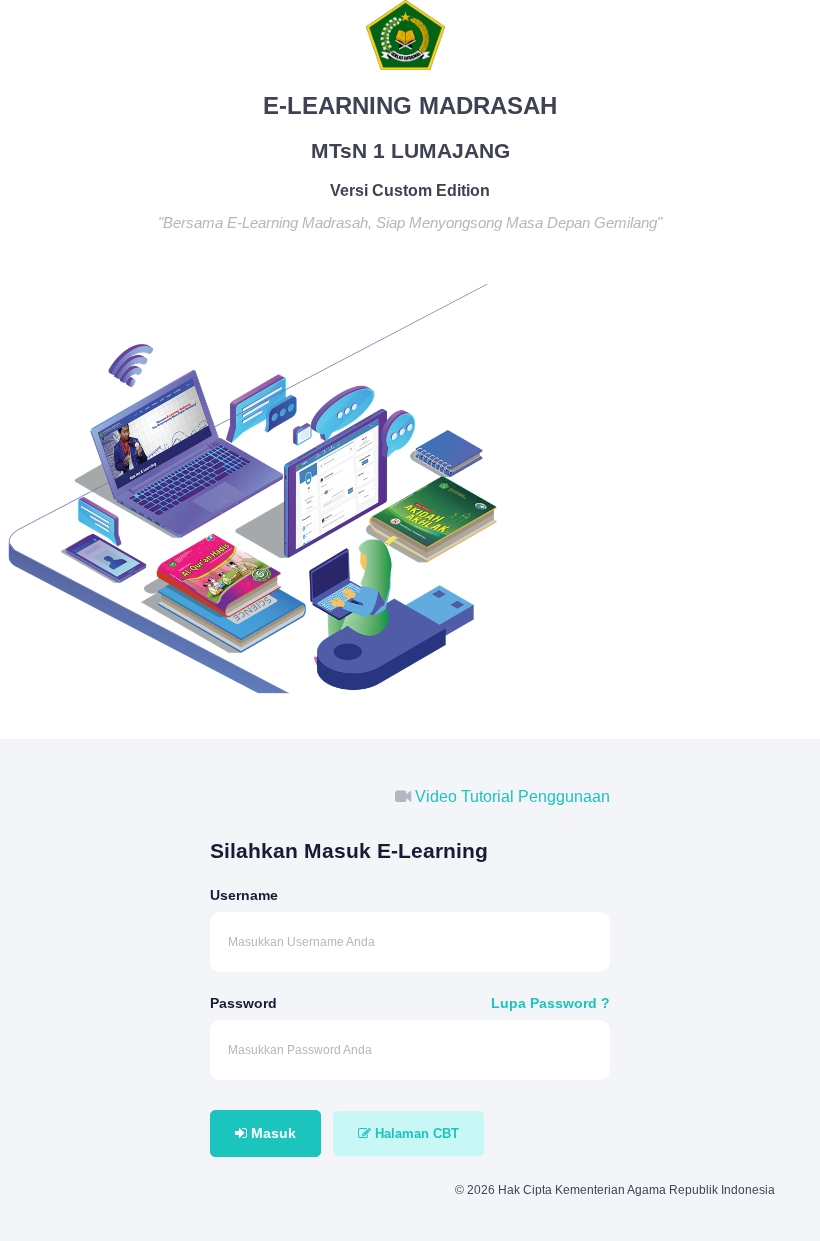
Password (243, 1003)
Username (244, 895)
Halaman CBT (415, 1133)
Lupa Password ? (550, 1003)
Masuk (271, 1133)
